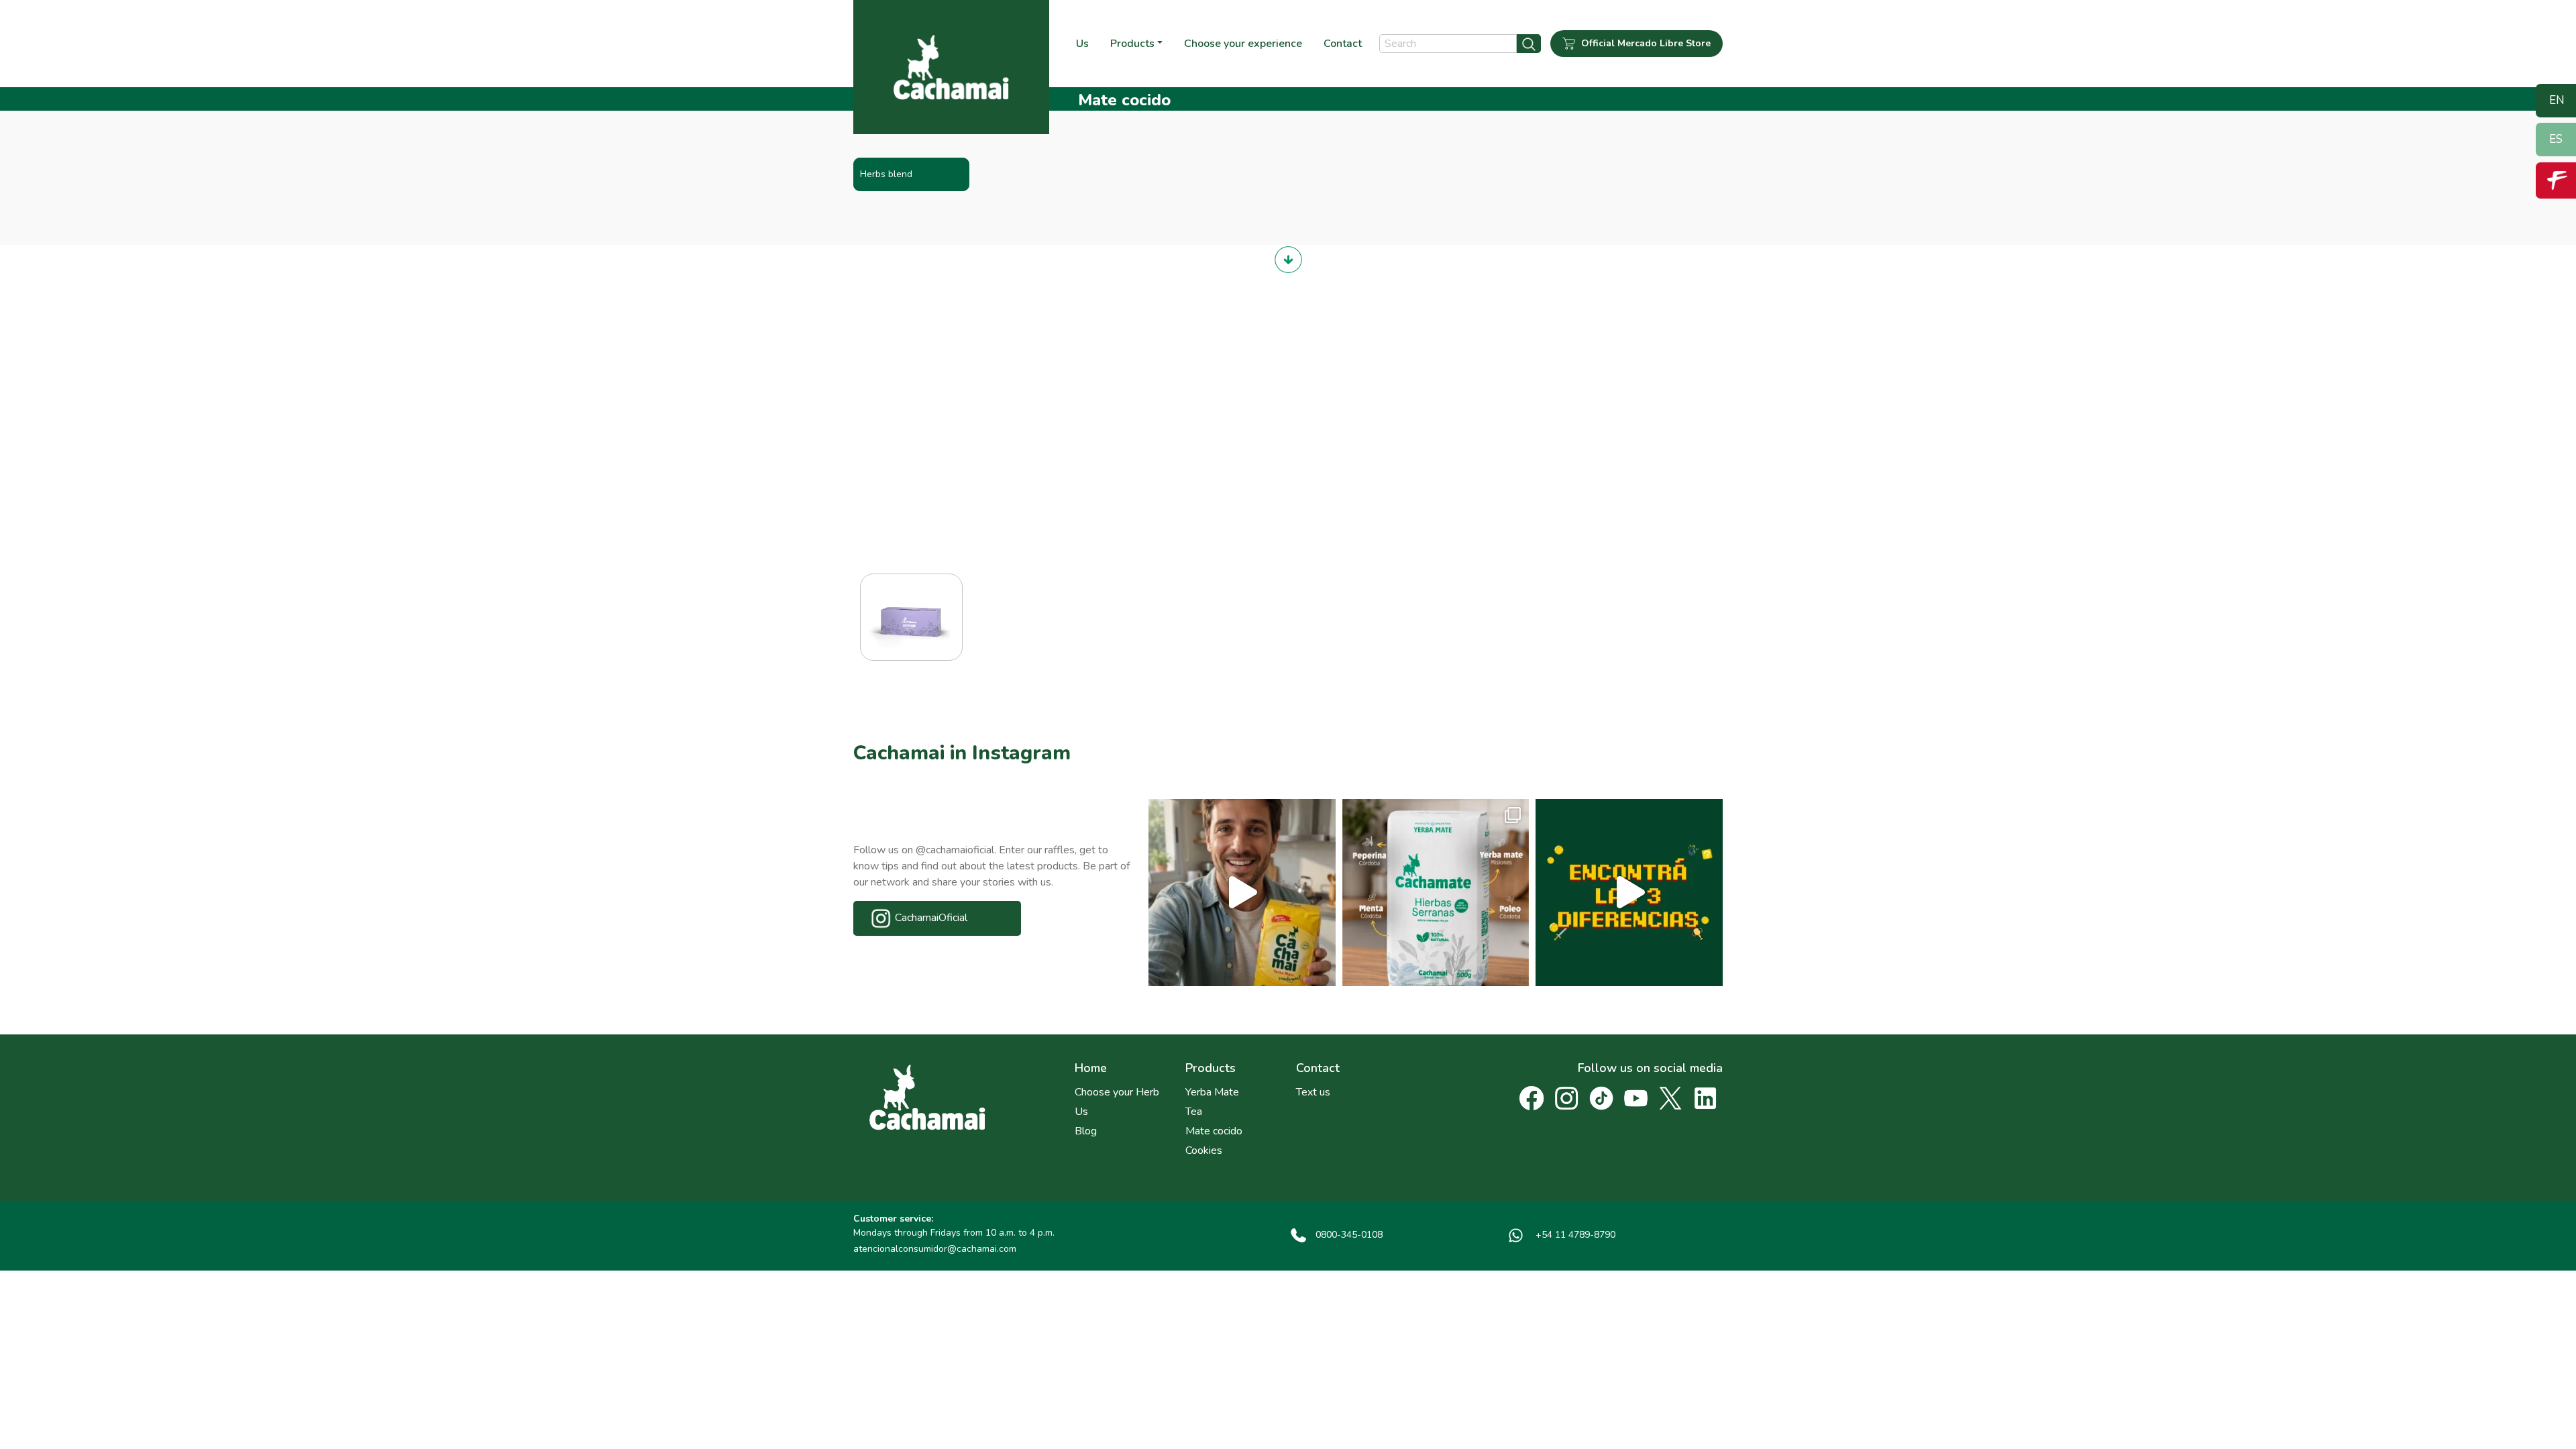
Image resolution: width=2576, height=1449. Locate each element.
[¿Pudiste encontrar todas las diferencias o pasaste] (1629, 893)
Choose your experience (1243, 44)
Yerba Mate (1212, 1092)
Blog (1086, 1131)
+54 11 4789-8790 (1574, 1235)
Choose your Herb (1117, 1092)
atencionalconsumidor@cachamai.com (935, 1249)
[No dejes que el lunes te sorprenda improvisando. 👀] (1242, 893)
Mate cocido (1214, 1131)
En (2557, 100)
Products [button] (1132, 44)
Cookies (1204, 1150)
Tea (1194, 1112)
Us (1082, 44)
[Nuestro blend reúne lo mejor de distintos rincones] (1436, 893)
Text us (1313, 1092)
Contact (1343, 44)
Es (2556, 139)
